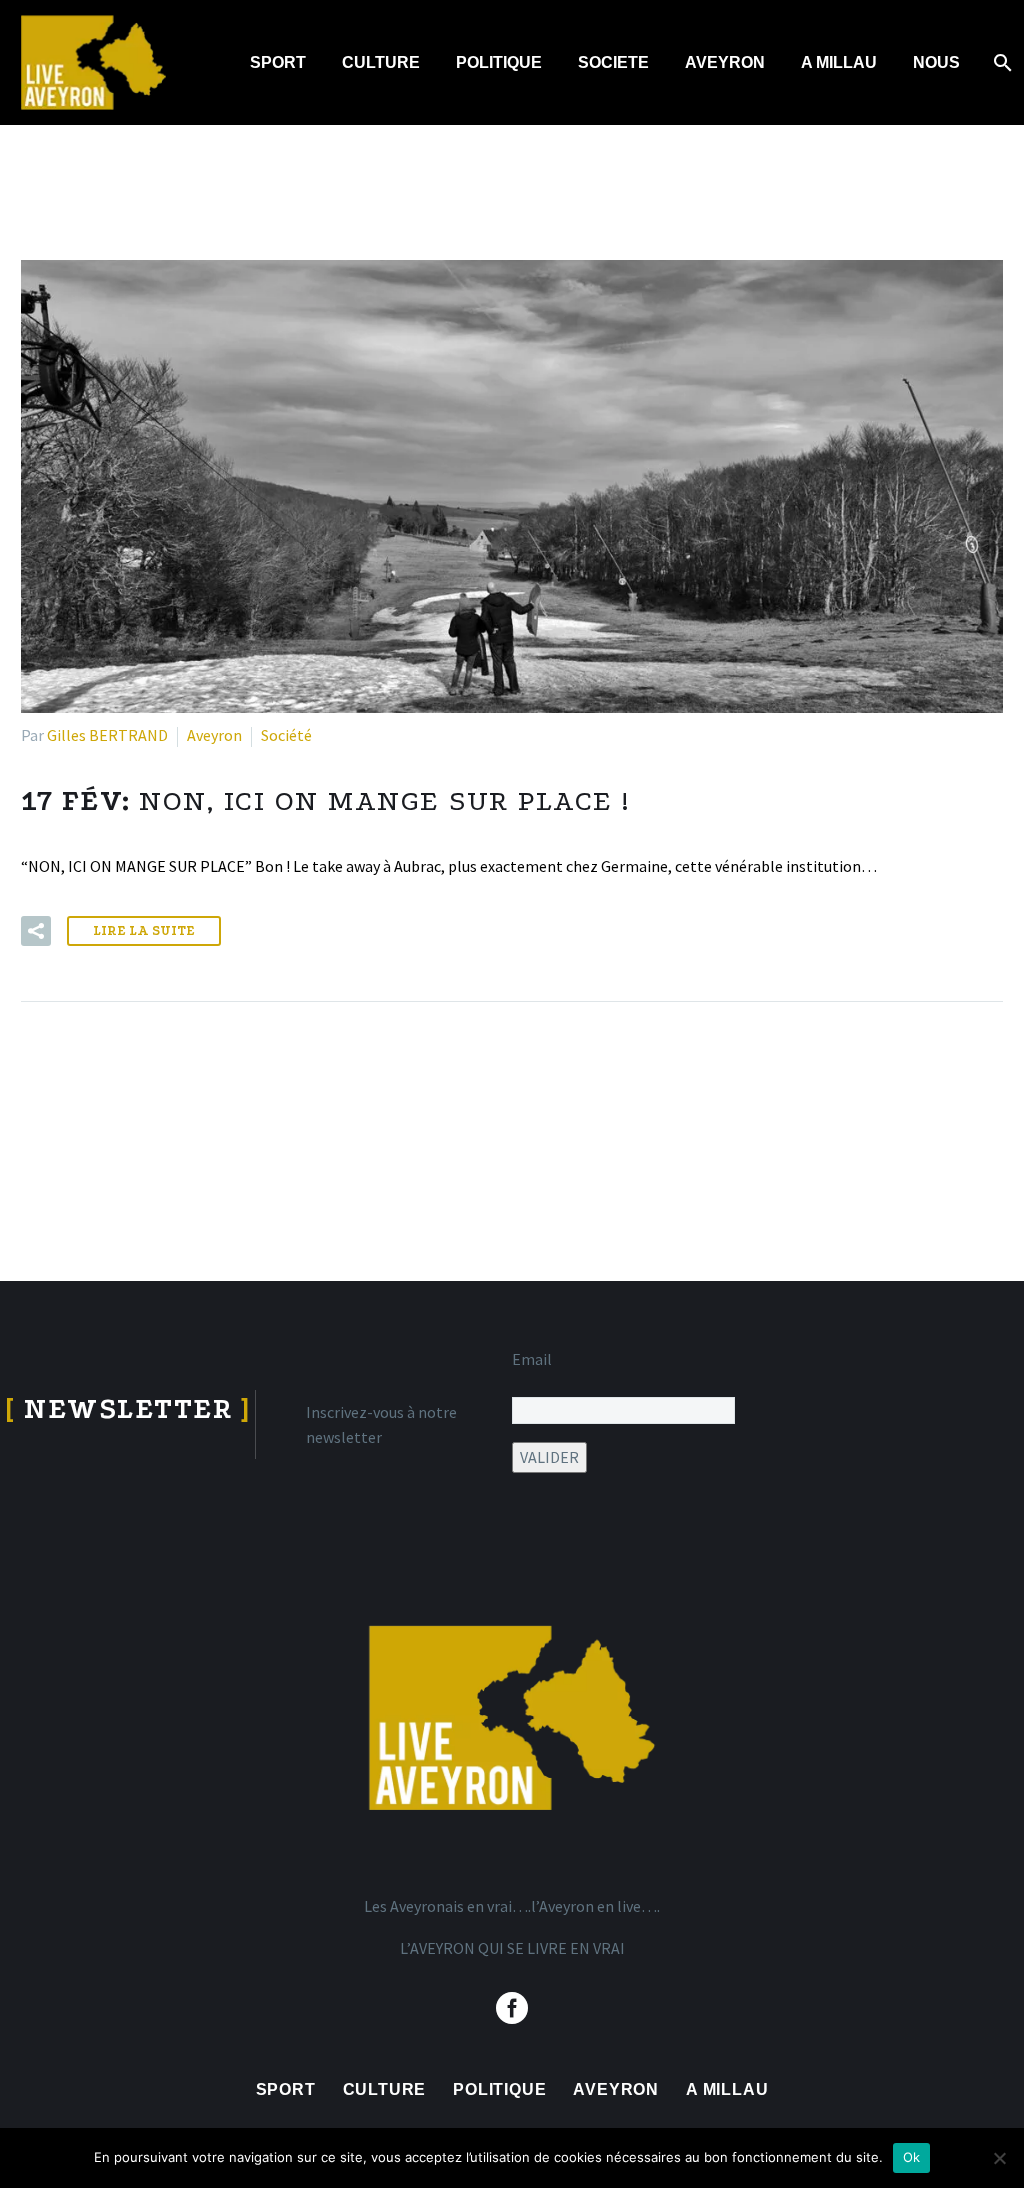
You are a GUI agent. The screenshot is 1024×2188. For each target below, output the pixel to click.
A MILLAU (839, 62)
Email (532, 1359)
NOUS (936, 62)
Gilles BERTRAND (107, 735)
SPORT (278, 62)
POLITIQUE (499, 62)
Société (286, 735)
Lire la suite (144, 930)
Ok (912, 2157)
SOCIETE (613, 62)
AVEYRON (725, 62)
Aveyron (214, 735)
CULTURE (381, 62)
